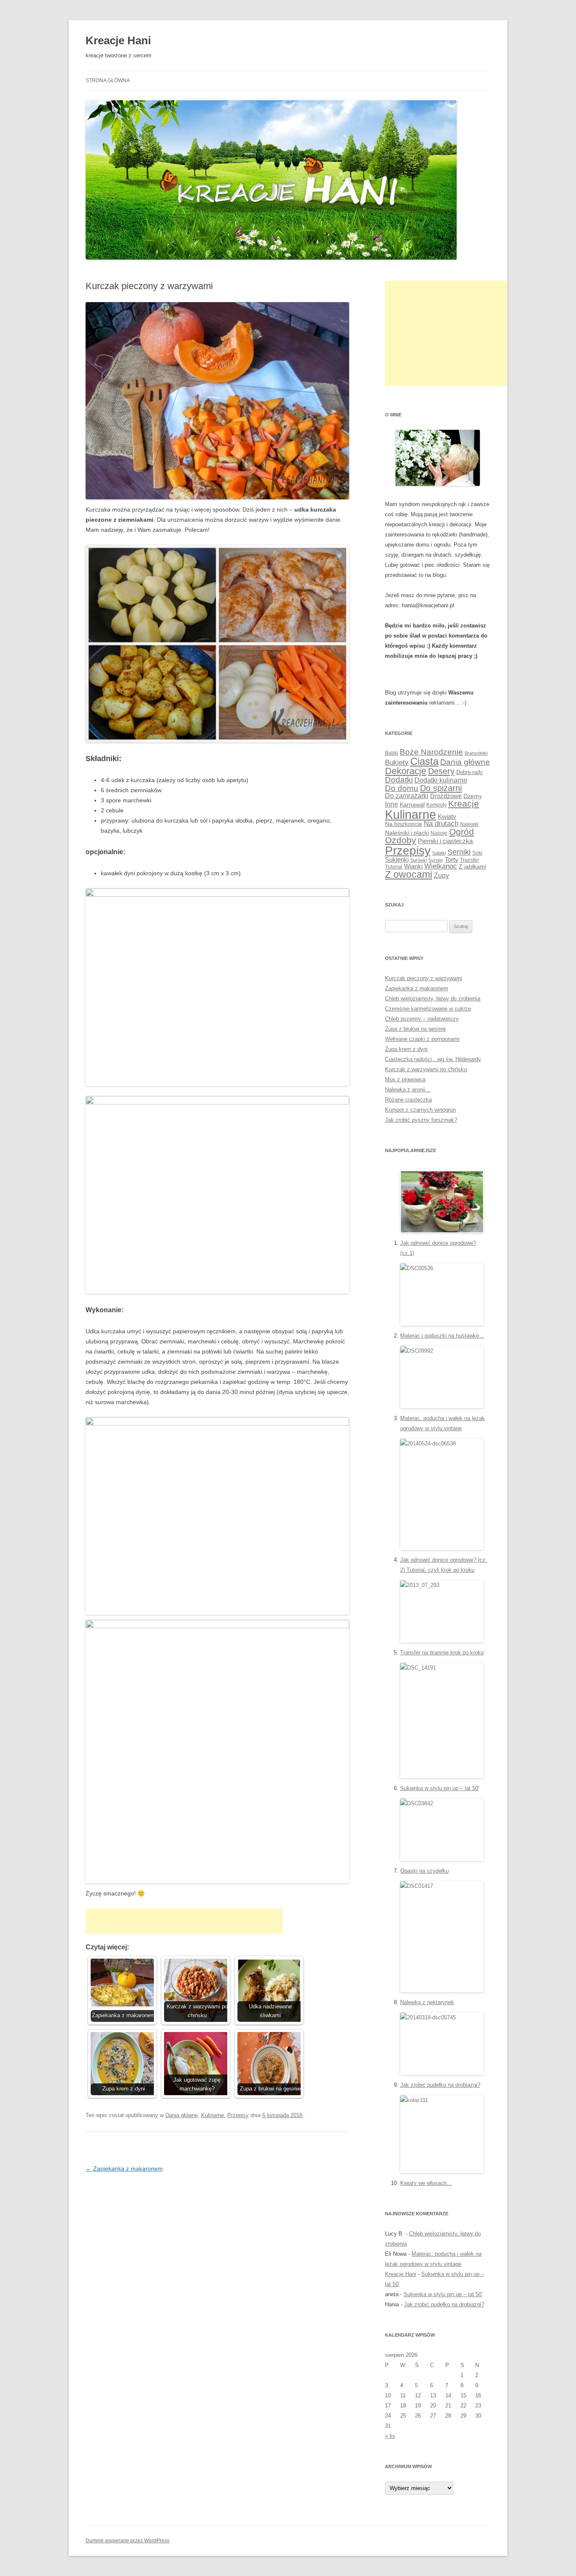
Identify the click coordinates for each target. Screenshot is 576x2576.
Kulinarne (213, 2115)
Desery (441, 771)
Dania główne (182, 2115)
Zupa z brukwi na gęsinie (415, 1029)
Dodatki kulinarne (441, 780)
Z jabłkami (472, 866)
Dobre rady (470, 772)
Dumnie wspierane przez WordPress (128, 2541)
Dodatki (399, 780)
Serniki (459, 852)
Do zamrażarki (407, 796)
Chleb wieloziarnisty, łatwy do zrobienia (433, 999)
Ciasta (424, 761)
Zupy (441, 875)
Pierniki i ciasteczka (445, 841)
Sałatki (439, 853)
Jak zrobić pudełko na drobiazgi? (440, 2085)
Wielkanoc (441, 866)
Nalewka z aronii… (408, 1090)
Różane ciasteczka (408, 1100)
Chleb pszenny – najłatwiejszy (422, 1019)
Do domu (402, 788)
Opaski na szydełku (424, 1871)
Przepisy (238, 2115)
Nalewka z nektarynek (427, 2002)
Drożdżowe (446, 796)
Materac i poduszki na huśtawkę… (442, 1336)
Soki (477, 853)
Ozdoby (401, 840)
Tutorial (394, 867)
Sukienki (397, 859)
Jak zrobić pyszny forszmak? (421, 1120)
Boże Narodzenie (431, 752)
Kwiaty (447, 816)
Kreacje (464, 803)
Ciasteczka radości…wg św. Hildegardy (433, 1059)
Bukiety (397, 763)
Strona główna (108, 80)
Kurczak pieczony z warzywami (424, 978)
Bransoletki (476, 753)
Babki (392, 753)
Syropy (436, 860)
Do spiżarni (441, 788)
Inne (392, 804)
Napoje (439, 833)
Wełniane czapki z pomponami (422, 1039)
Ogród (462, 832)
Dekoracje (406, 771)
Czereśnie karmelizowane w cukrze (428, 1009)
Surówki (419, 860)
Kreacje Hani (118, 40)
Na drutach (441, 824)
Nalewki (469, 824)
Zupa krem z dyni (406, 1049)
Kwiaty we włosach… (426, 2183)
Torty (452, 859)
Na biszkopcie (404, 824)
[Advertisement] (184, 1921)
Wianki (413, 866)
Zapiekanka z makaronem (124, 2169)
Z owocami (409, 874)
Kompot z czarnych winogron (420, 1110)
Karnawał (412, 804)
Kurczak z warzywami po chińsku (426, 1069)
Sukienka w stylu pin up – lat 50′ (440, 1788)
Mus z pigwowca (405, 1079)
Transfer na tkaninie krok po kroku (442, 1653)
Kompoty (436, 805)
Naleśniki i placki (407, 833)
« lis (390, 2436)
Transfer (470, 860)
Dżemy (473, 796)
